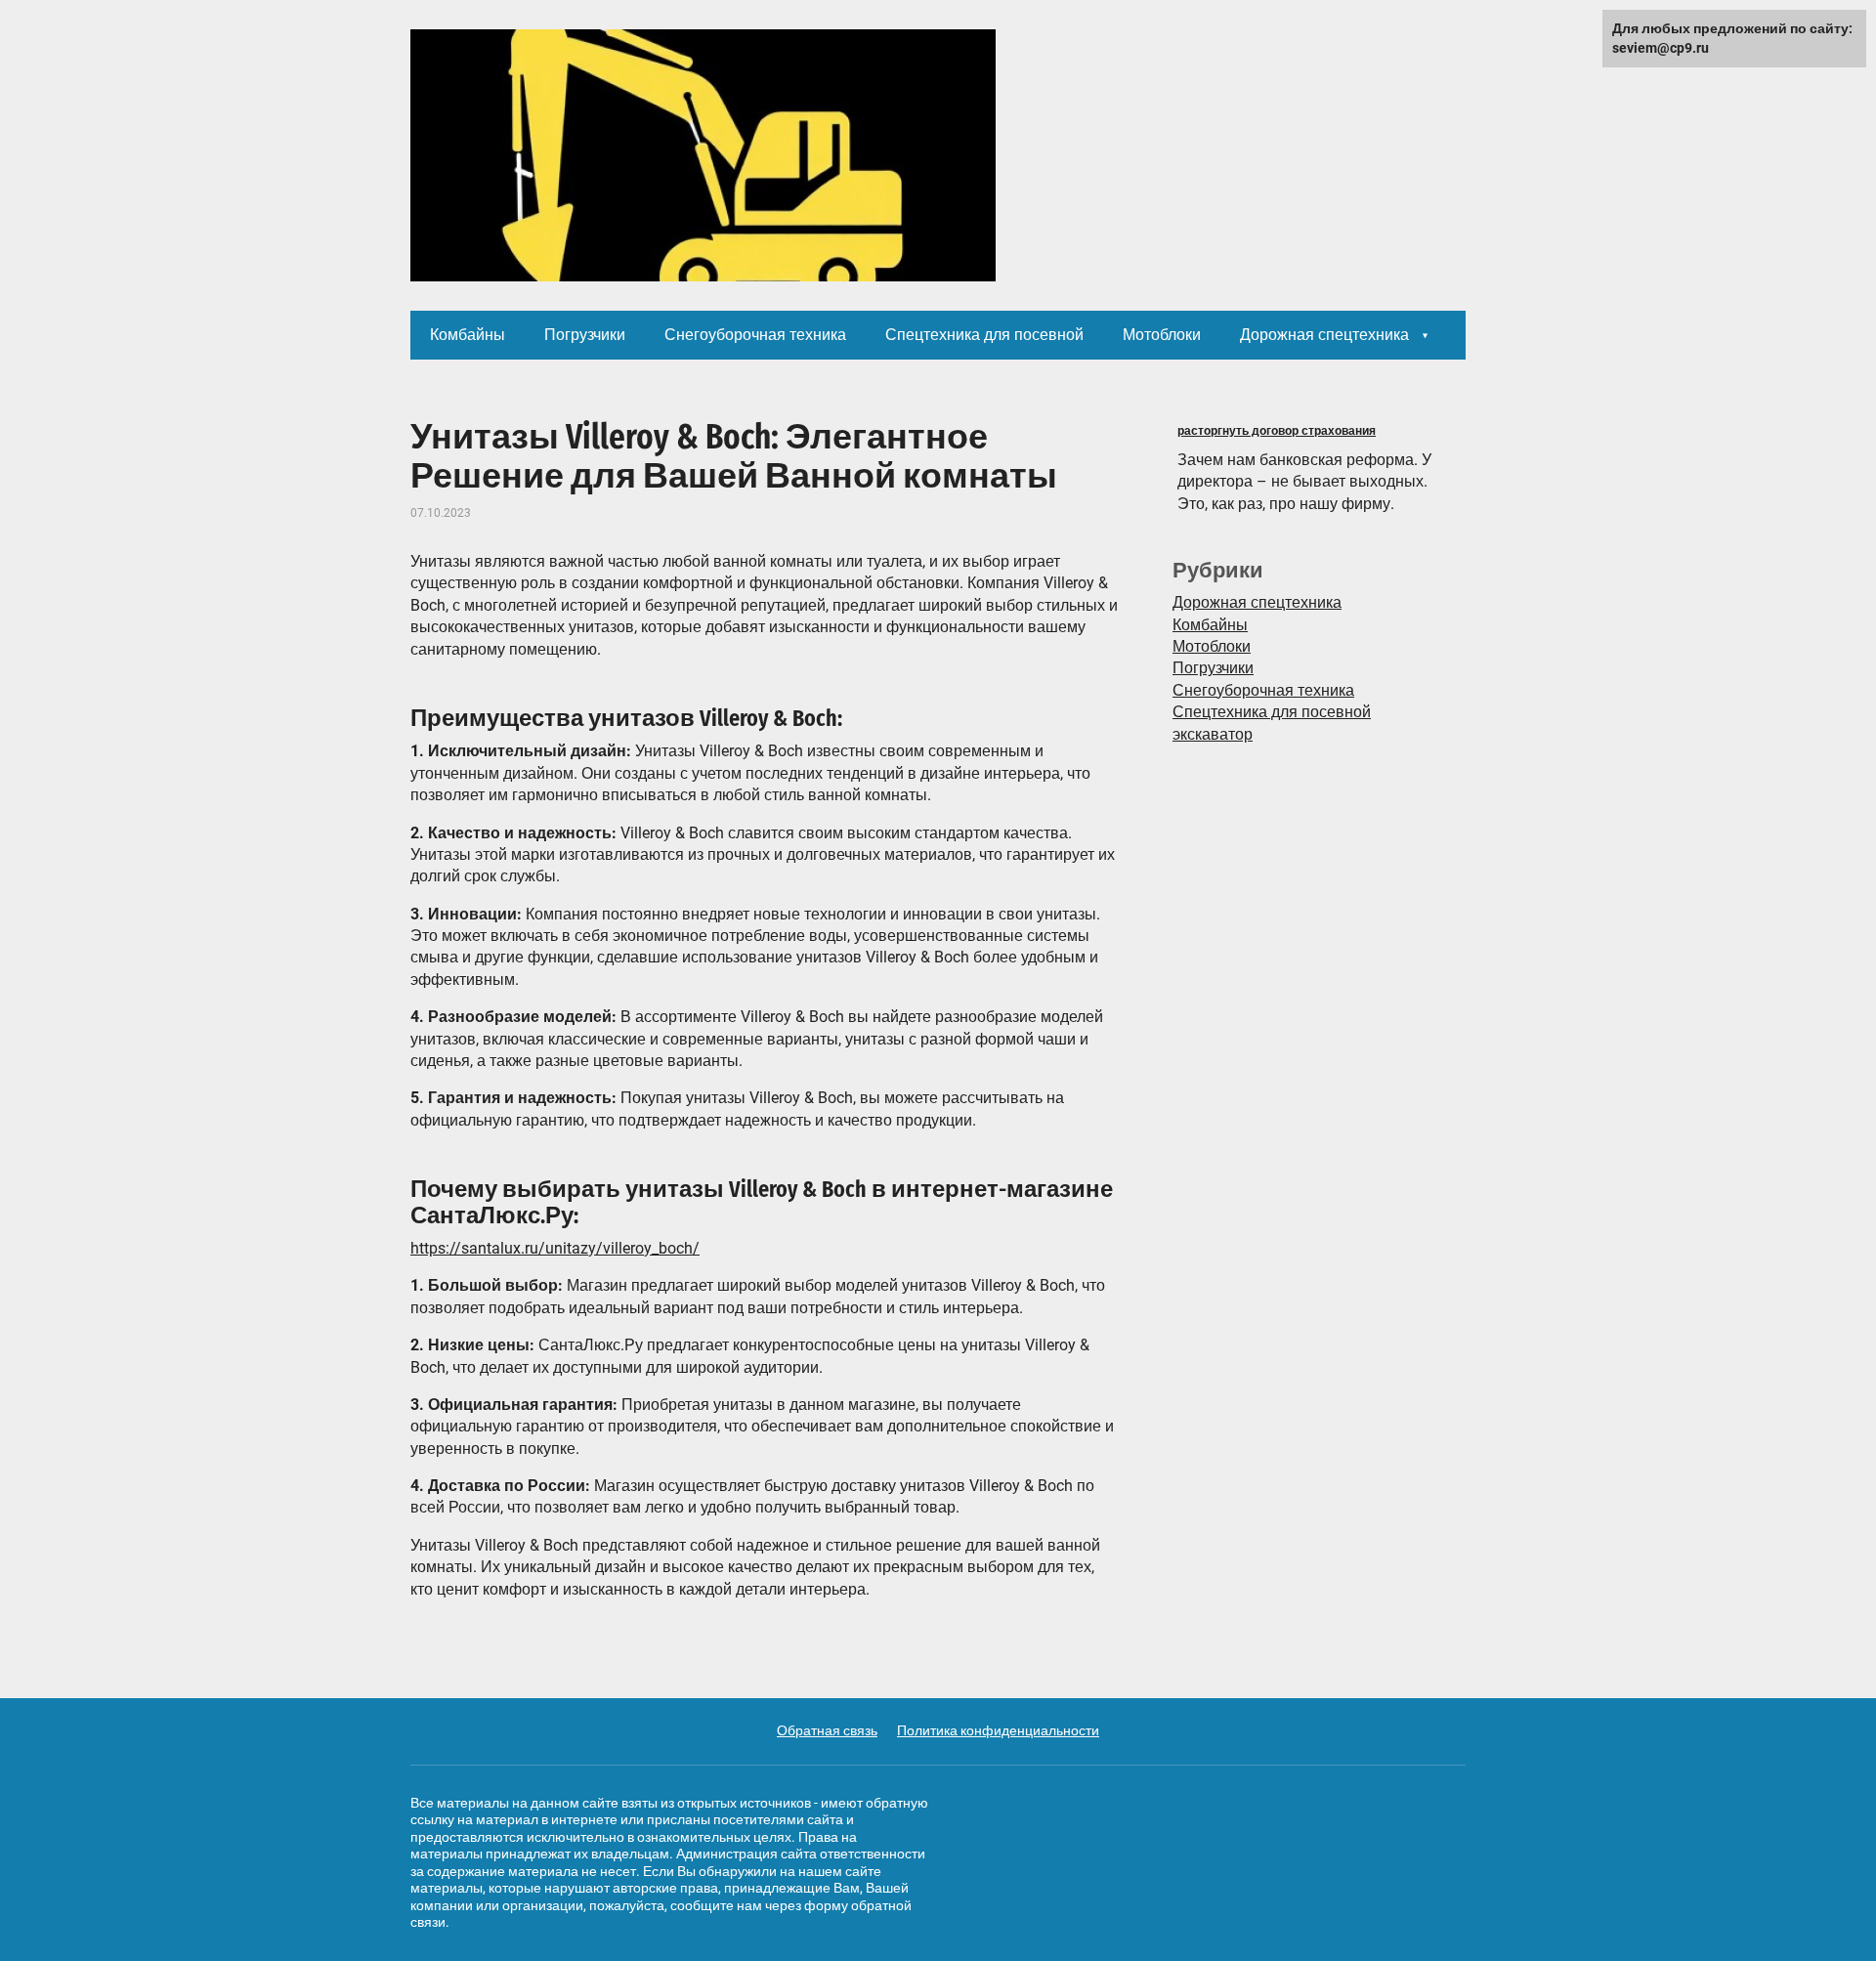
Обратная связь (827, 1730)
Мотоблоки (1162, 335)
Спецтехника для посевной (984, 335)
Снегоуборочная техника (755, 335)
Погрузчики (585, 335)
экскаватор (1213, 734)
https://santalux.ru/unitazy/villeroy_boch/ (555, 1248)
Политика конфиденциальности (998, 1730)
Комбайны (468, 335)
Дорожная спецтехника (1324, 335)
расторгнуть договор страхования (1277, 431)
